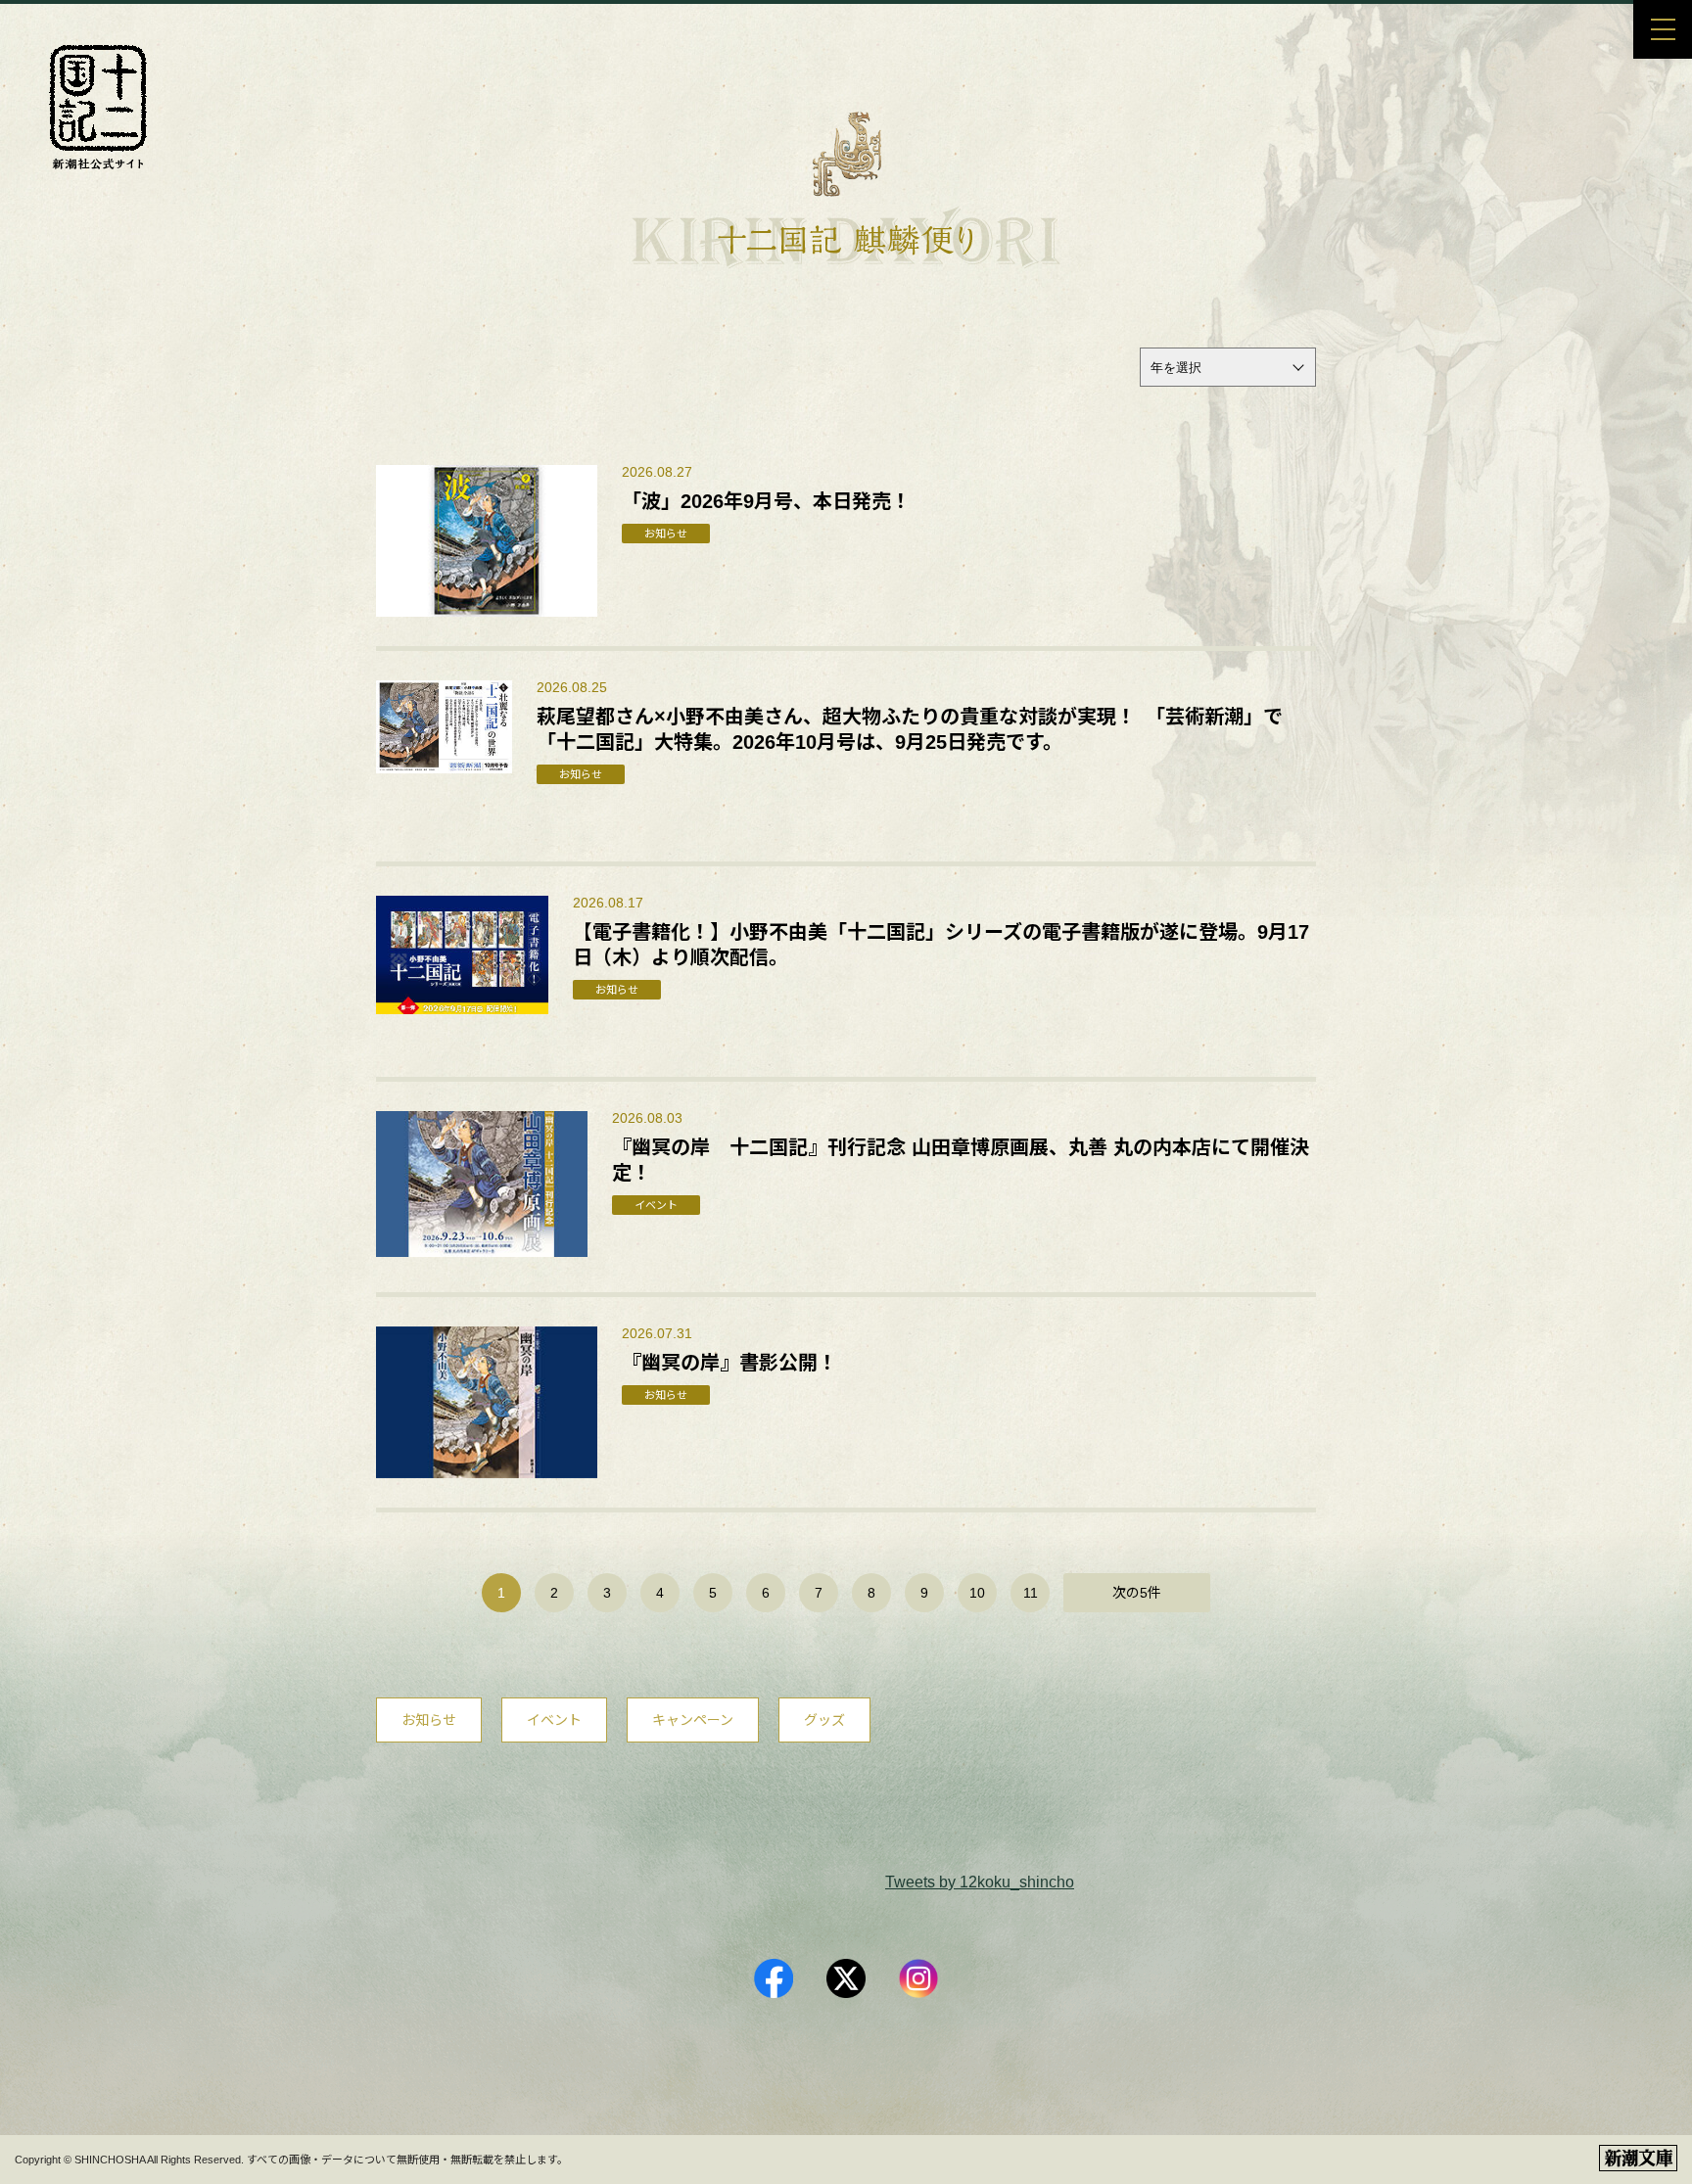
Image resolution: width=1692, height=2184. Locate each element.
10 (977, 1593)
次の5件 (1137, 1593)
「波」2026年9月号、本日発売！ (766, 501)
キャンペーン (693, 1720)
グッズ (824, 1720)
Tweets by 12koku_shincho (980, 1882)
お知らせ (429, 1720)
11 (1031, 1593)
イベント (554, 1720)
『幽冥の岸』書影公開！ (729, 1363)
